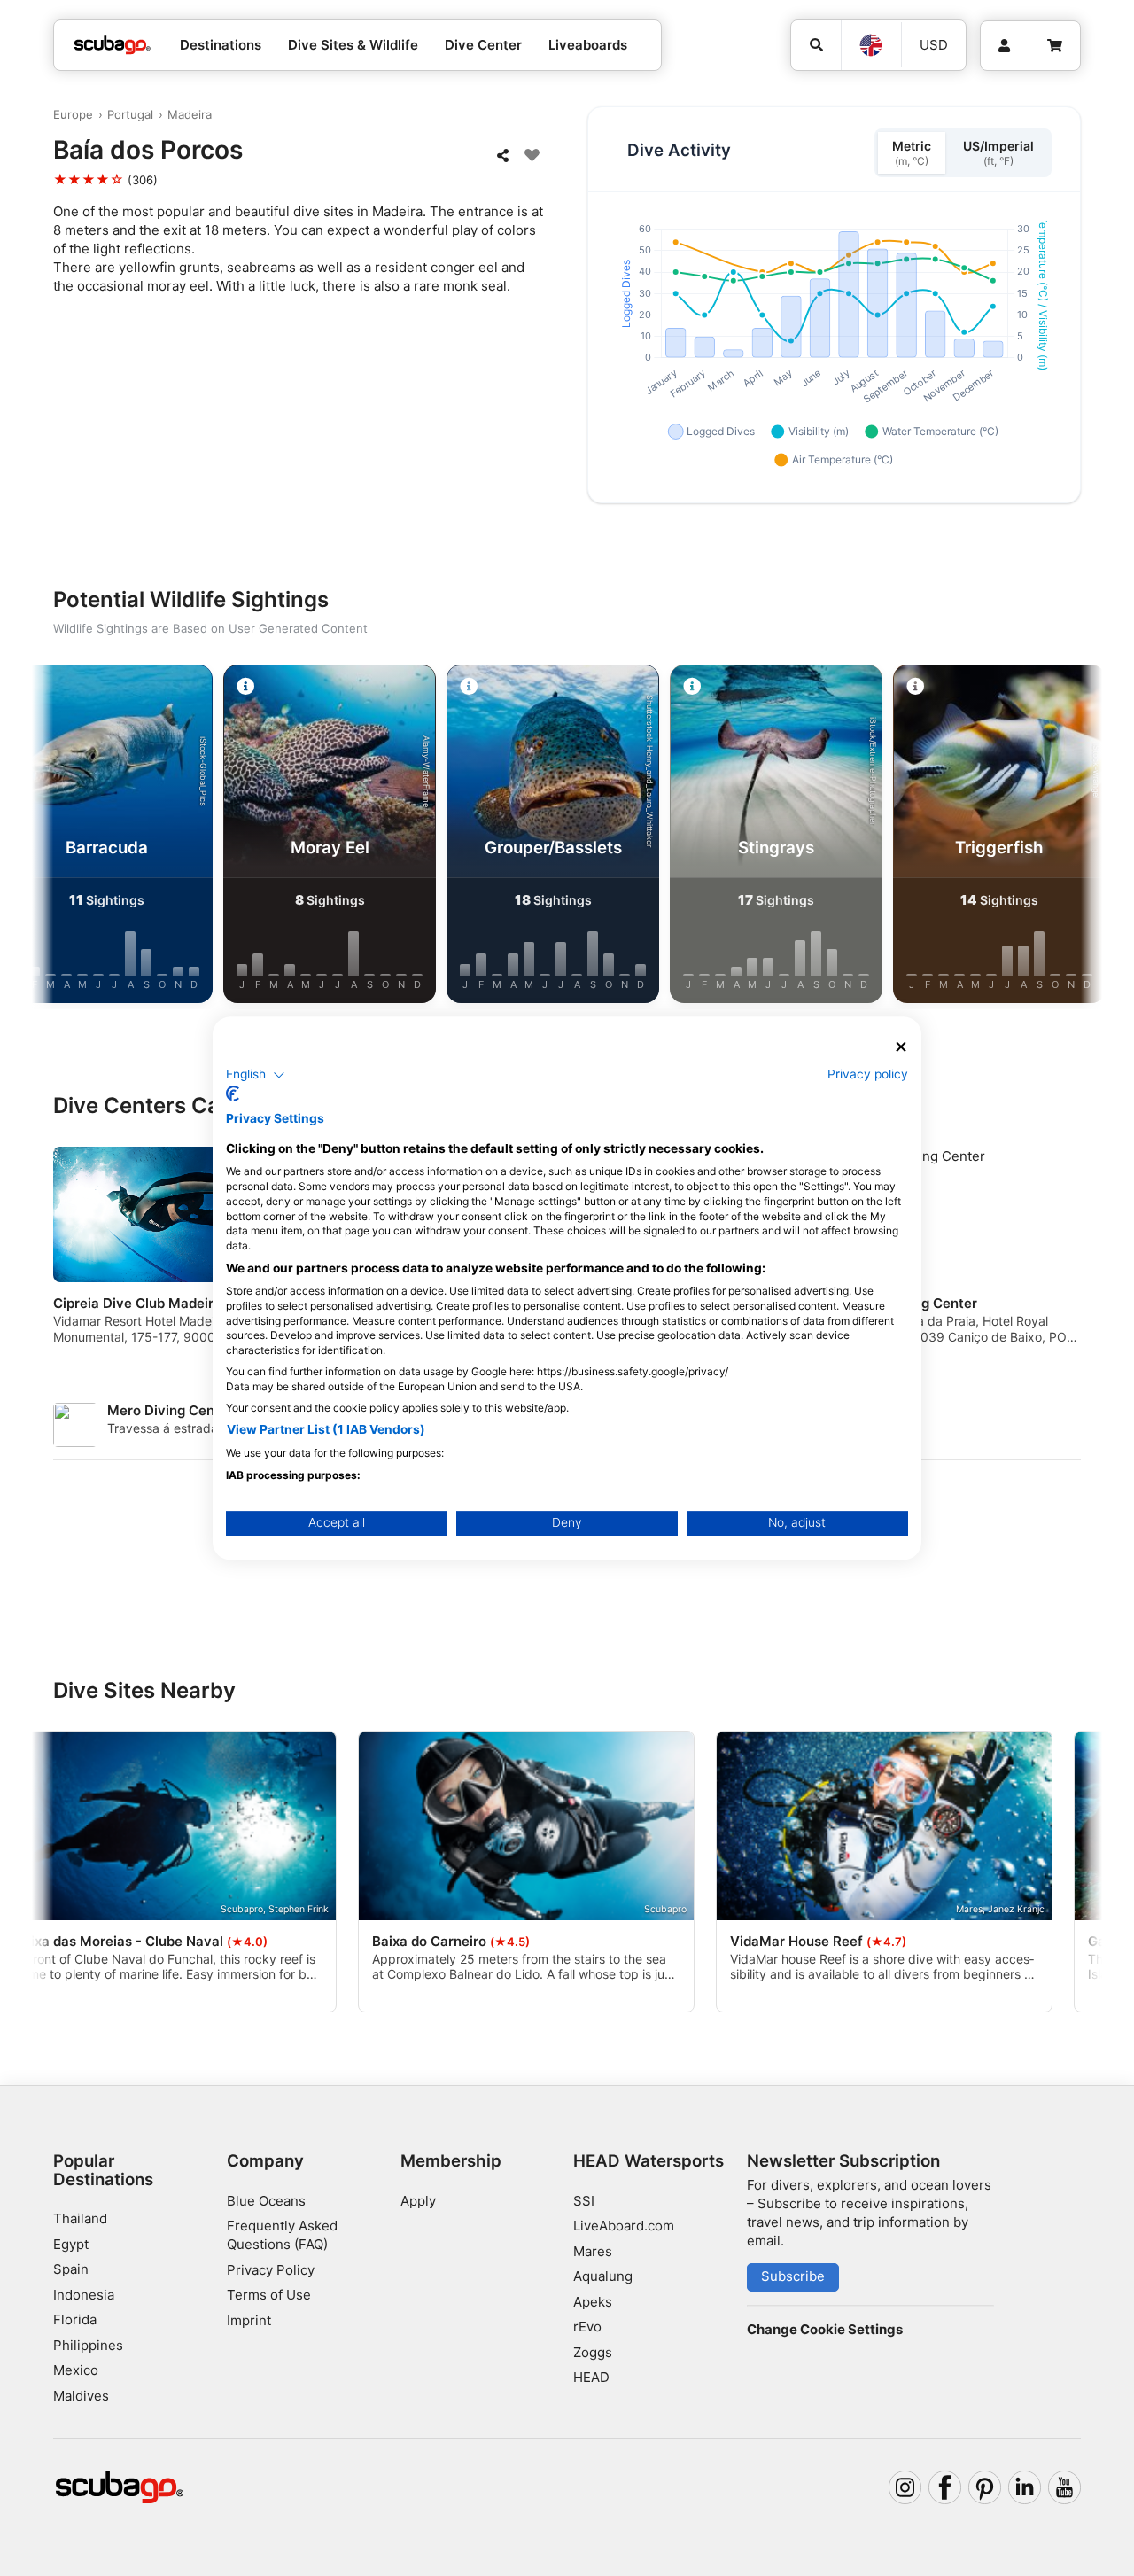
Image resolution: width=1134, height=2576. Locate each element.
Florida (75, 2319)
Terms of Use (269, 2295)
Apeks (593, 2302)
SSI (584, 2201)
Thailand (80, 2218)
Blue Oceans (266, 2201)
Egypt (71, 2244)
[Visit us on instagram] (905, 2487)
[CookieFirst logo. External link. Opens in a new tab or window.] (233, 1093)
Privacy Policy (271, 2270)
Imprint (249, 2320)
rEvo (587, 2327)
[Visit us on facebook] (945, 2487)
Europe (73, 114)
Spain (71, 2269)
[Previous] (60, 837)
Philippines (88, 2345)
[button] (256, 1075)
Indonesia (84, 2295)
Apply (418, 2201)
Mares (593, 2251)
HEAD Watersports (649, 2161)
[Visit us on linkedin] (1025, 2487)
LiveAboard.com (624, 2226)
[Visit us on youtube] (1065, 2487)
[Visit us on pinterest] (985, 2487)
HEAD (591, 2377)
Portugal (130, 114)
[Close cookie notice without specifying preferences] (901, 1047)
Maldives (81, 2396)
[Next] (1074, 837)
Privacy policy (868, 1074)
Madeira (190, 114)
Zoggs (593, 2352)
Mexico (76, 2370)
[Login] (1005, 46)
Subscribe (793, 2276)
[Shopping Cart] (1055, 46)
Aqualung (603, 2276)
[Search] (816, 45)
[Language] (871, 45)
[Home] (113, 46)
